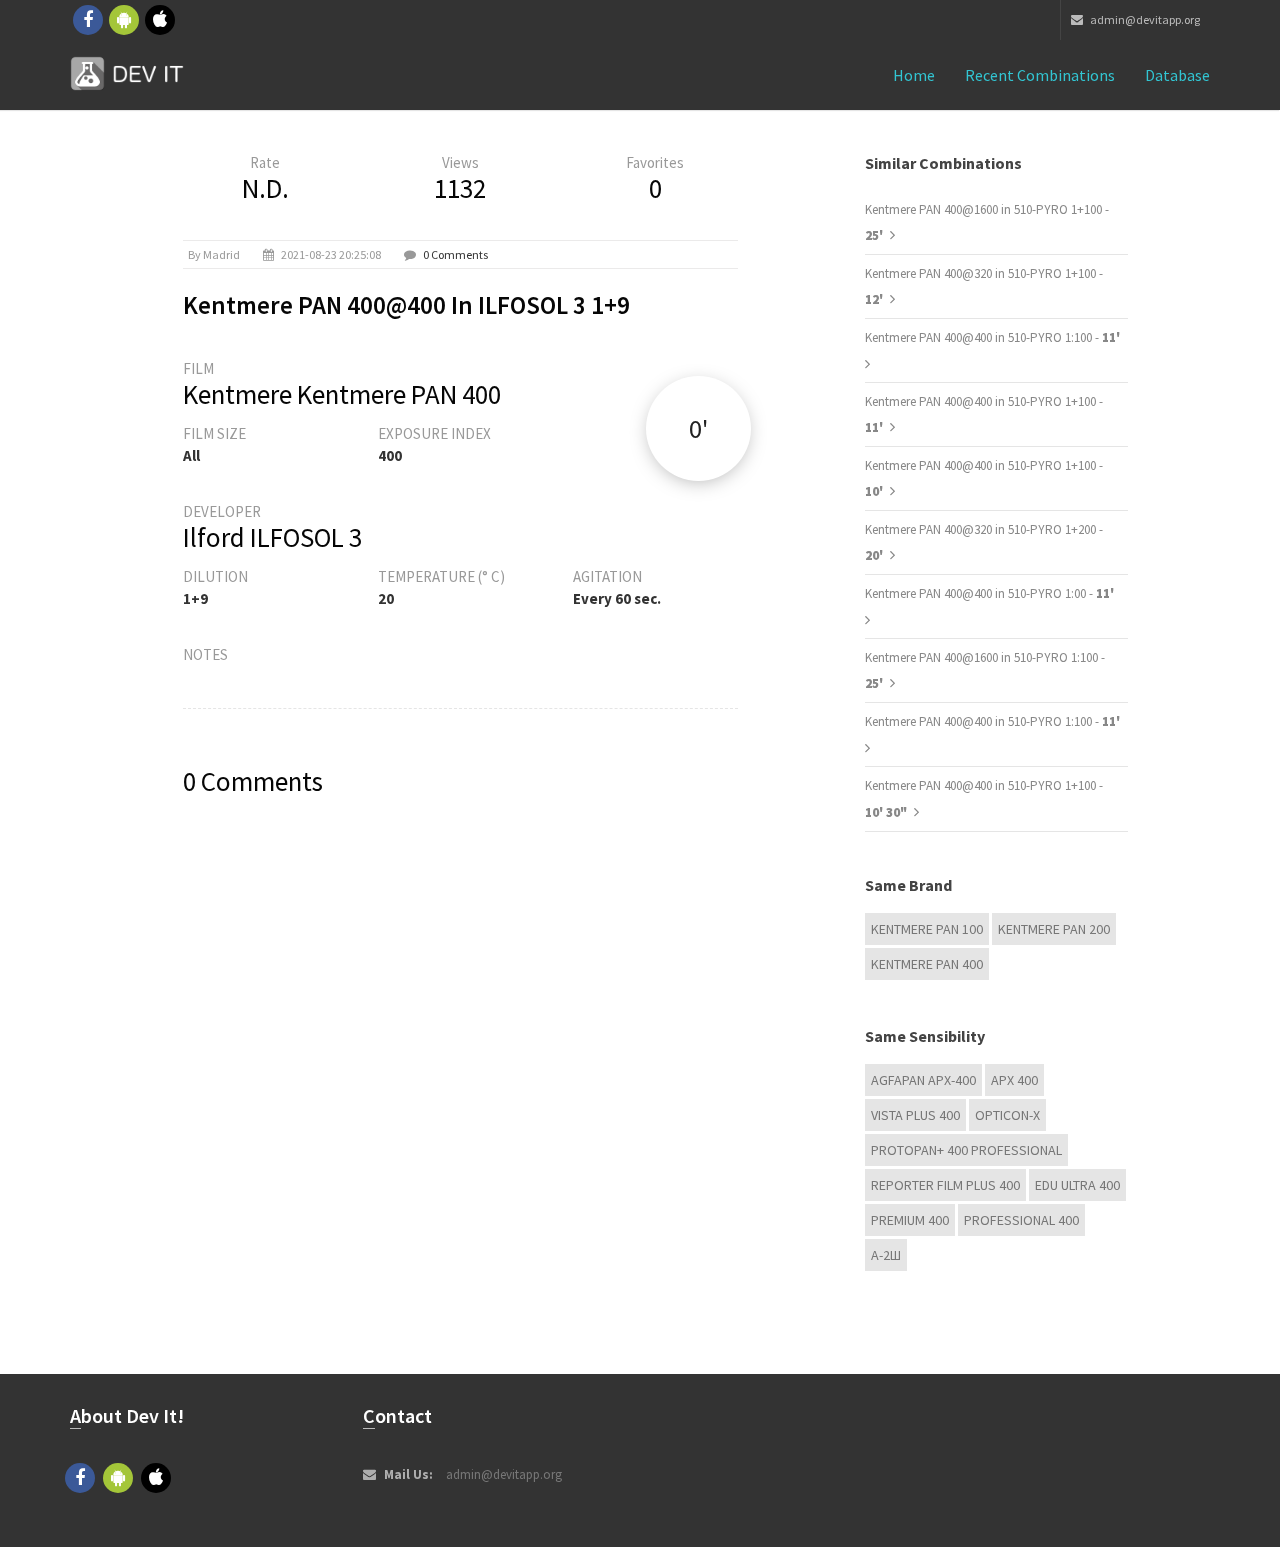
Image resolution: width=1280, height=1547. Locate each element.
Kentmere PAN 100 (927, 929)
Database (1177, 75)
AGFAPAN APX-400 (923, 1080)
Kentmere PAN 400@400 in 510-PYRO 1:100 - (992, 337)
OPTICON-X (1007, 1115)
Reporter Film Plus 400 (945, 1185)
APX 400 (1014, 1080)
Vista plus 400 (915, 1115)
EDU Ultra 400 (1077, 1185)
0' (698, 428)
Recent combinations (1040, 75)
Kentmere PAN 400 (927, 964)
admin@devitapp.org (1144, 19)
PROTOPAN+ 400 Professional (966, 1150)
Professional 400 (1021, 1220)
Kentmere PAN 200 (1054, 929)
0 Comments (455, 254)
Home (914, 75)
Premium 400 (910, 1220)
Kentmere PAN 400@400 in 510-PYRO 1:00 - (989, 593)
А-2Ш (886, 1255)
